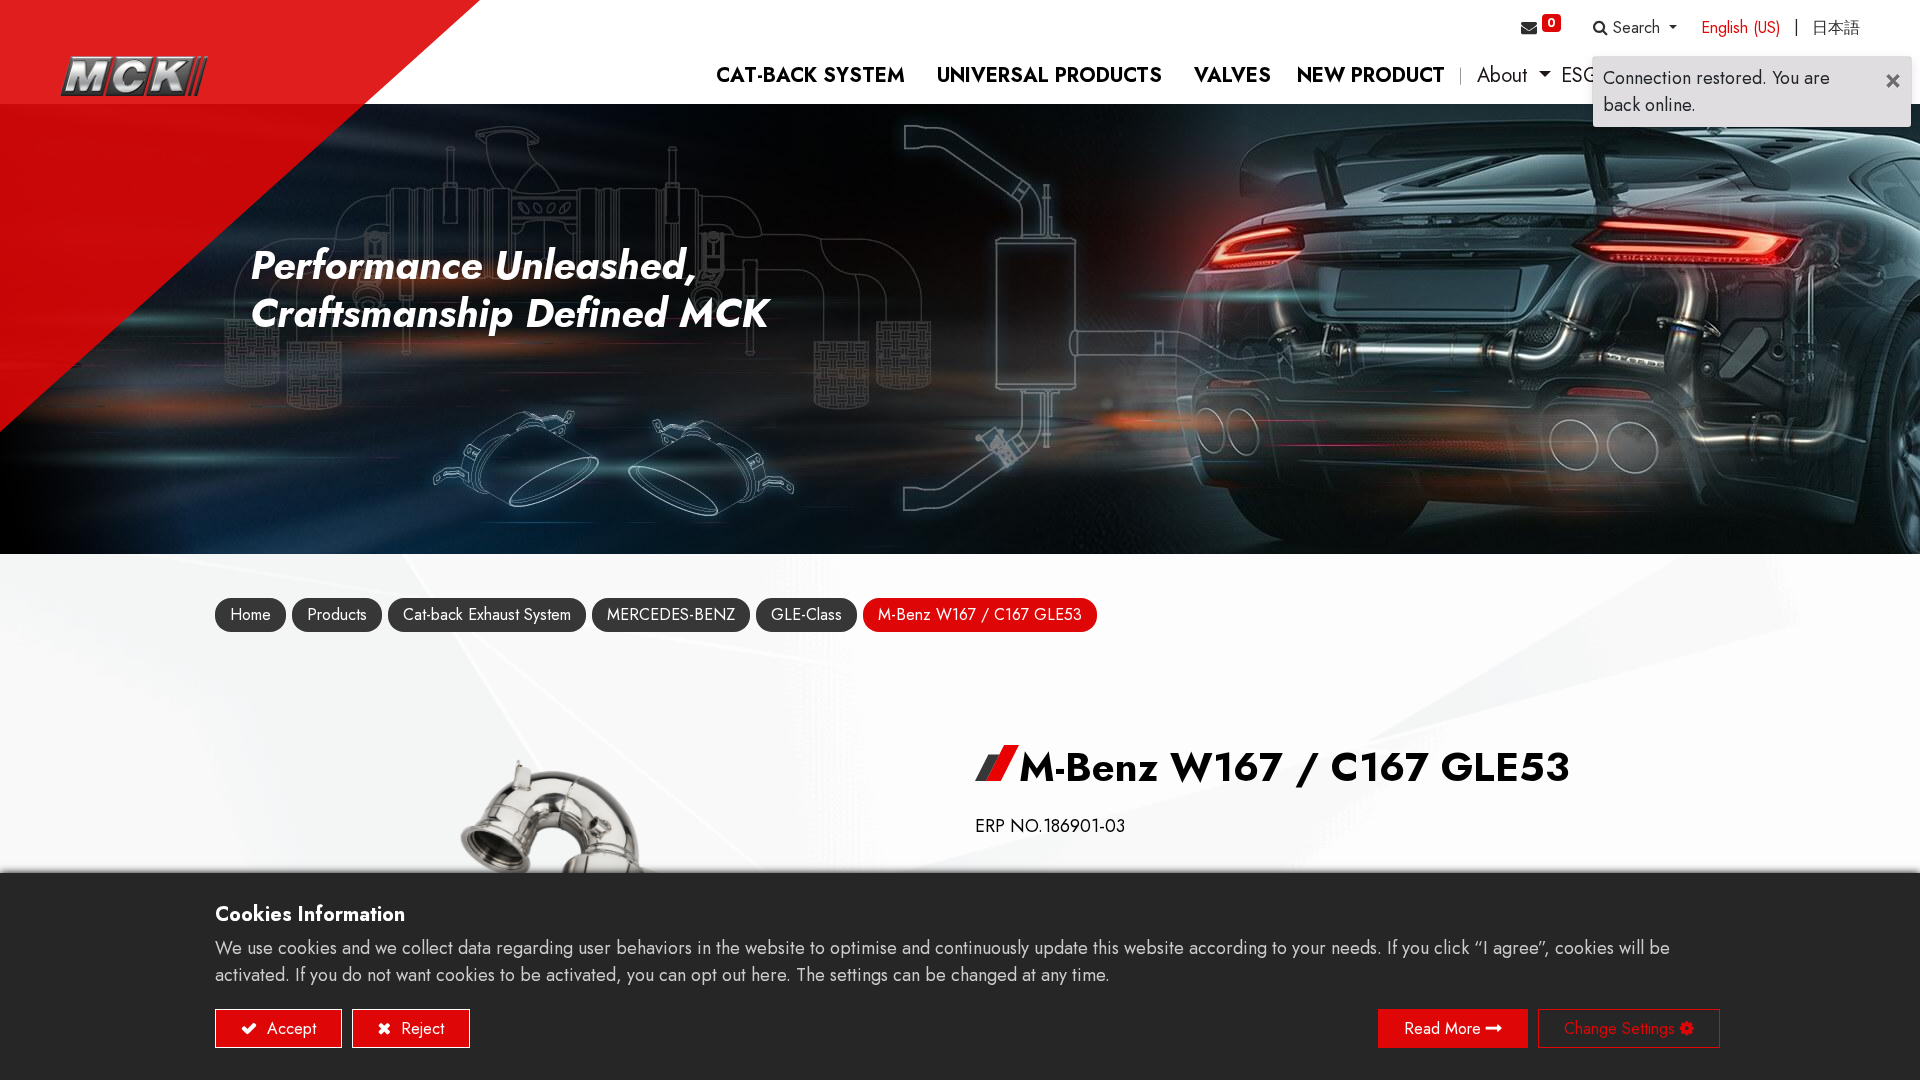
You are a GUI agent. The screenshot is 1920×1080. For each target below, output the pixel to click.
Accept (289, 1028)
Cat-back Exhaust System (487, 614)
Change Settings (1619, 1028)
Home (250, 614)
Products (337, 614)
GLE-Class (806, 614)
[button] (1635, 28)
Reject (420, 1028)
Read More (1442, 1028)
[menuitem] (810, 76)
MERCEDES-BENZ (671, 614)
